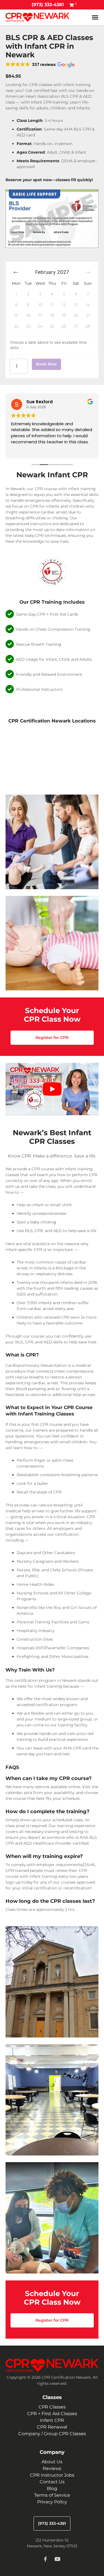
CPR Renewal (52, 2427)
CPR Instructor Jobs (52, 2475)
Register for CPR (52, 1038)
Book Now (46, 364)
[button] (40, 65)
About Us (52, 2462)
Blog (52, 2488)
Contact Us (52, 2482)
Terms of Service (52, 2495)
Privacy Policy (52, 2502)
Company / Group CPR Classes (52, 2434)
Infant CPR (52, 2420)
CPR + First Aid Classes (52, 2414)
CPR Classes (52, 2407)
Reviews (52, 2468)
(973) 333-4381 (48, 5)
